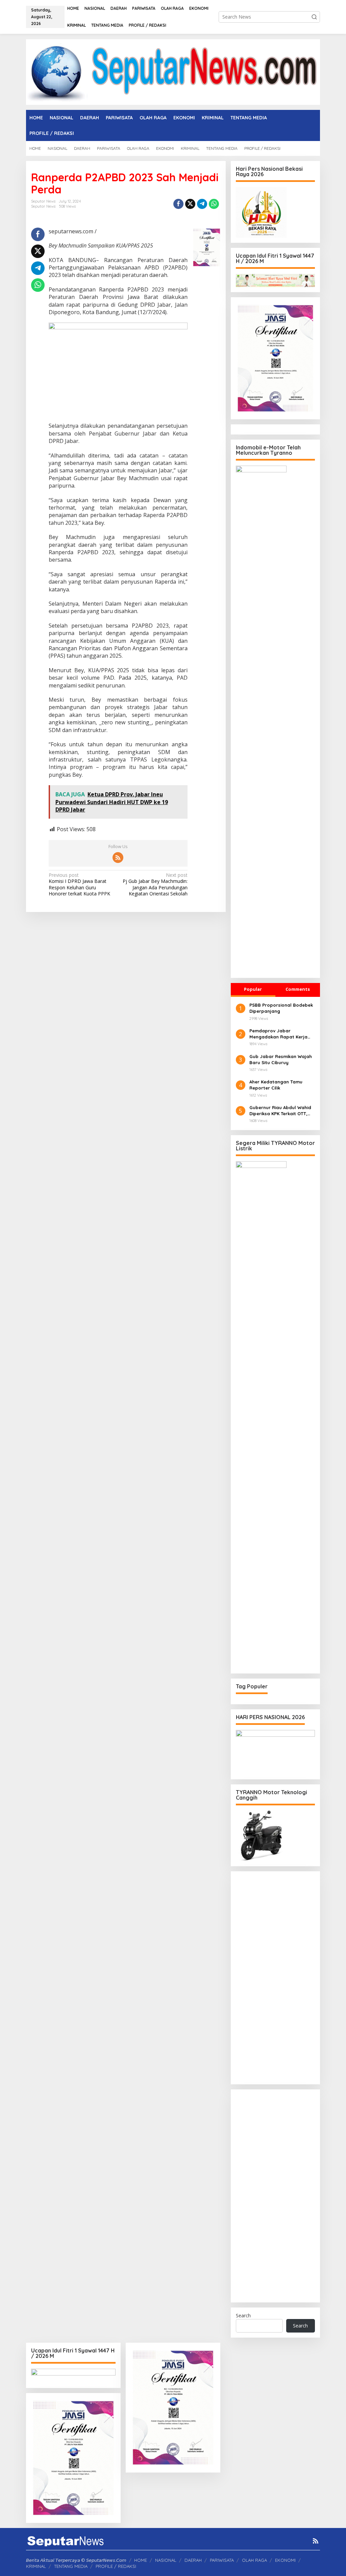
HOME (141, 2560)
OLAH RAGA (254, 2560)
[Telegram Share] (202, 204)
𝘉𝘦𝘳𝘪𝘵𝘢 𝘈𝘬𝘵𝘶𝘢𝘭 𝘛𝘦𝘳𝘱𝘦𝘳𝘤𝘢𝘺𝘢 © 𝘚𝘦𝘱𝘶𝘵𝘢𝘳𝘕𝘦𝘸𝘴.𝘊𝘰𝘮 (76, 2560)
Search (243, 2315)
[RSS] (118, 858)
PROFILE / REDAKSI (116, 2566)
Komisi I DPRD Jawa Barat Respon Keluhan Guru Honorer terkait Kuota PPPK (80, 884)
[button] (314, 17)
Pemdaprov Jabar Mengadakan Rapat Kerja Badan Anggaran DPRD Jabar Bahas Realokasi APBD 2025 (282, 1034)
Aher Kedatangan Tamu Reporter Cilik (276, 1085)
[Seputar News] (173, 72)
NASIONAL (166, 2560)
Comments (298, 989)
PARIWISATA (222, 2560)
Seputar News (43, 206)
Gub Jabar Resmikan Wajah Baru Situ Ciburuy (281, 1059)
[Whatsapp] (214, 204)
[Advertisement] (275, 1978)
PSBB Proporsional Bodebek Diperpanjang (281, 1008)
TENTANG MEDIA (71, 2566)
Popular (253, 989)
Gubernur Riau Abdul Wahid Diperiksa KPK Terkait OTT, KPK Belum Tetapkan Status (280, 1111)
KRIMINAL (36, 2566)
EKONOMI (285, 2560)
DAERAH (193, 2560)
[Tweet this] (190, 204)
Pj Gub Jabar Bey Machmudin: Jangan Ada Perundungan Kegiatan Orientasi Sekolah (155, 884)
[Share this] (178, 204)
